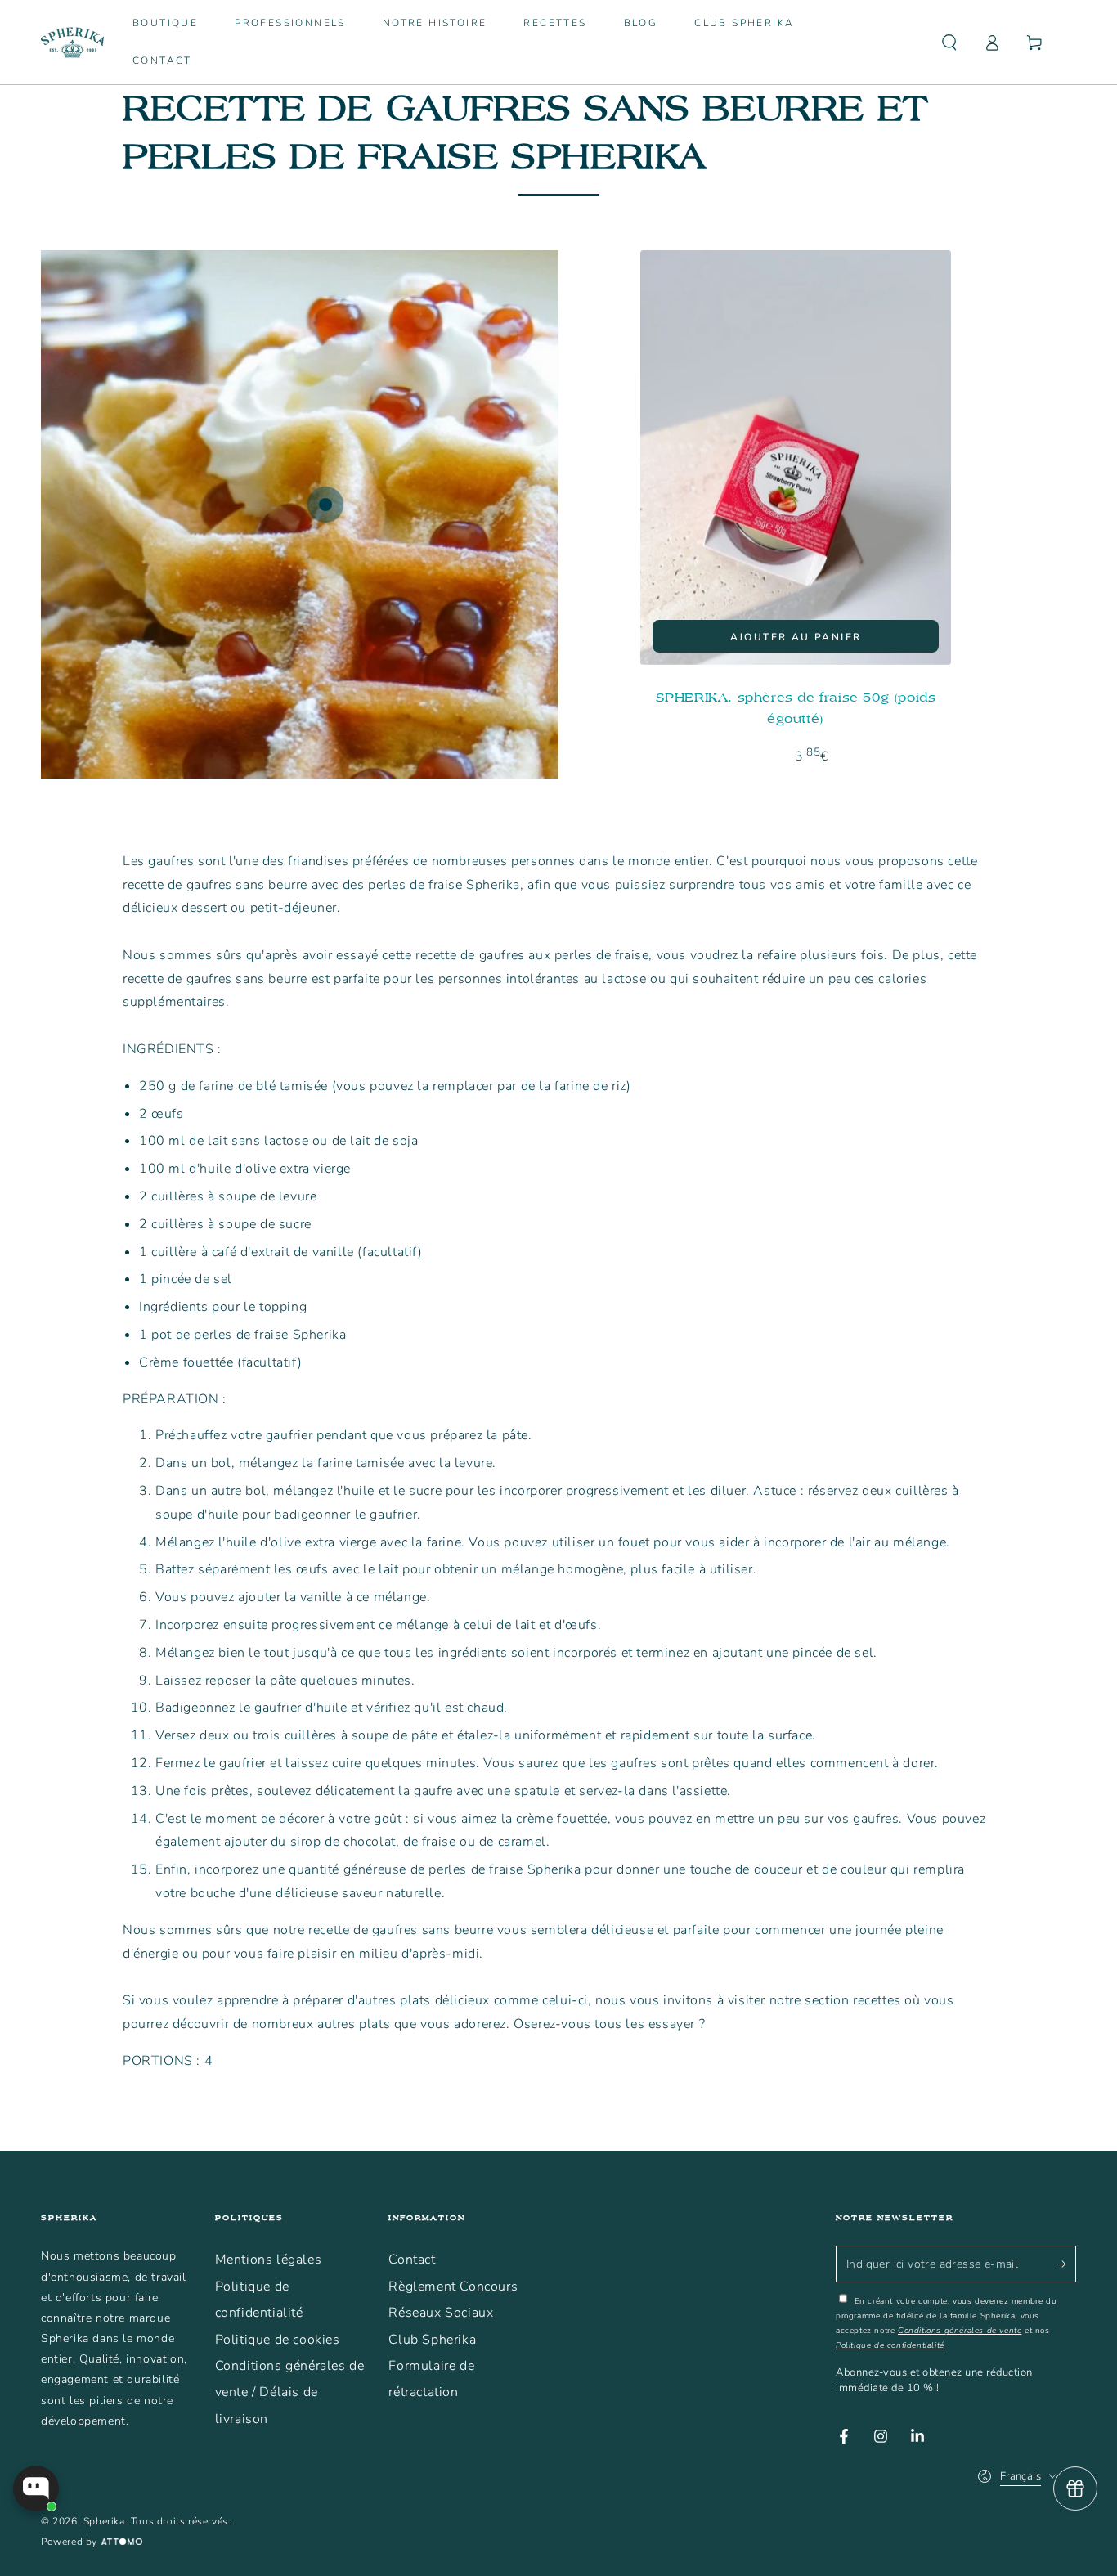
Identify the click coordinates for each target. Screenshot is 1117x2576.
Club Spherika (432, 2340)
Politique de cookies (278, 2340)
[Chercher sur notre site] (949, 43)
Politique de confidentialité (890, 2345)
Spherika (104, 2521)
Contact (412, 2260)
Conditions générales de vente (960, 2331)
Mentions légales (269, 2260)
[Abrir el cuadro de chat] (36, 2488)
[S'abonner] (1067, 2264)
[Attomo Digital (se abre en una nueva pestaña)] (120, 2542)
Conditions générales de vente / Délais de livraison (290, 2392)
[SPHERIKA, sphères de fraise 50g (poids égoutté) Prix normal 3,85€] (325, 505)
